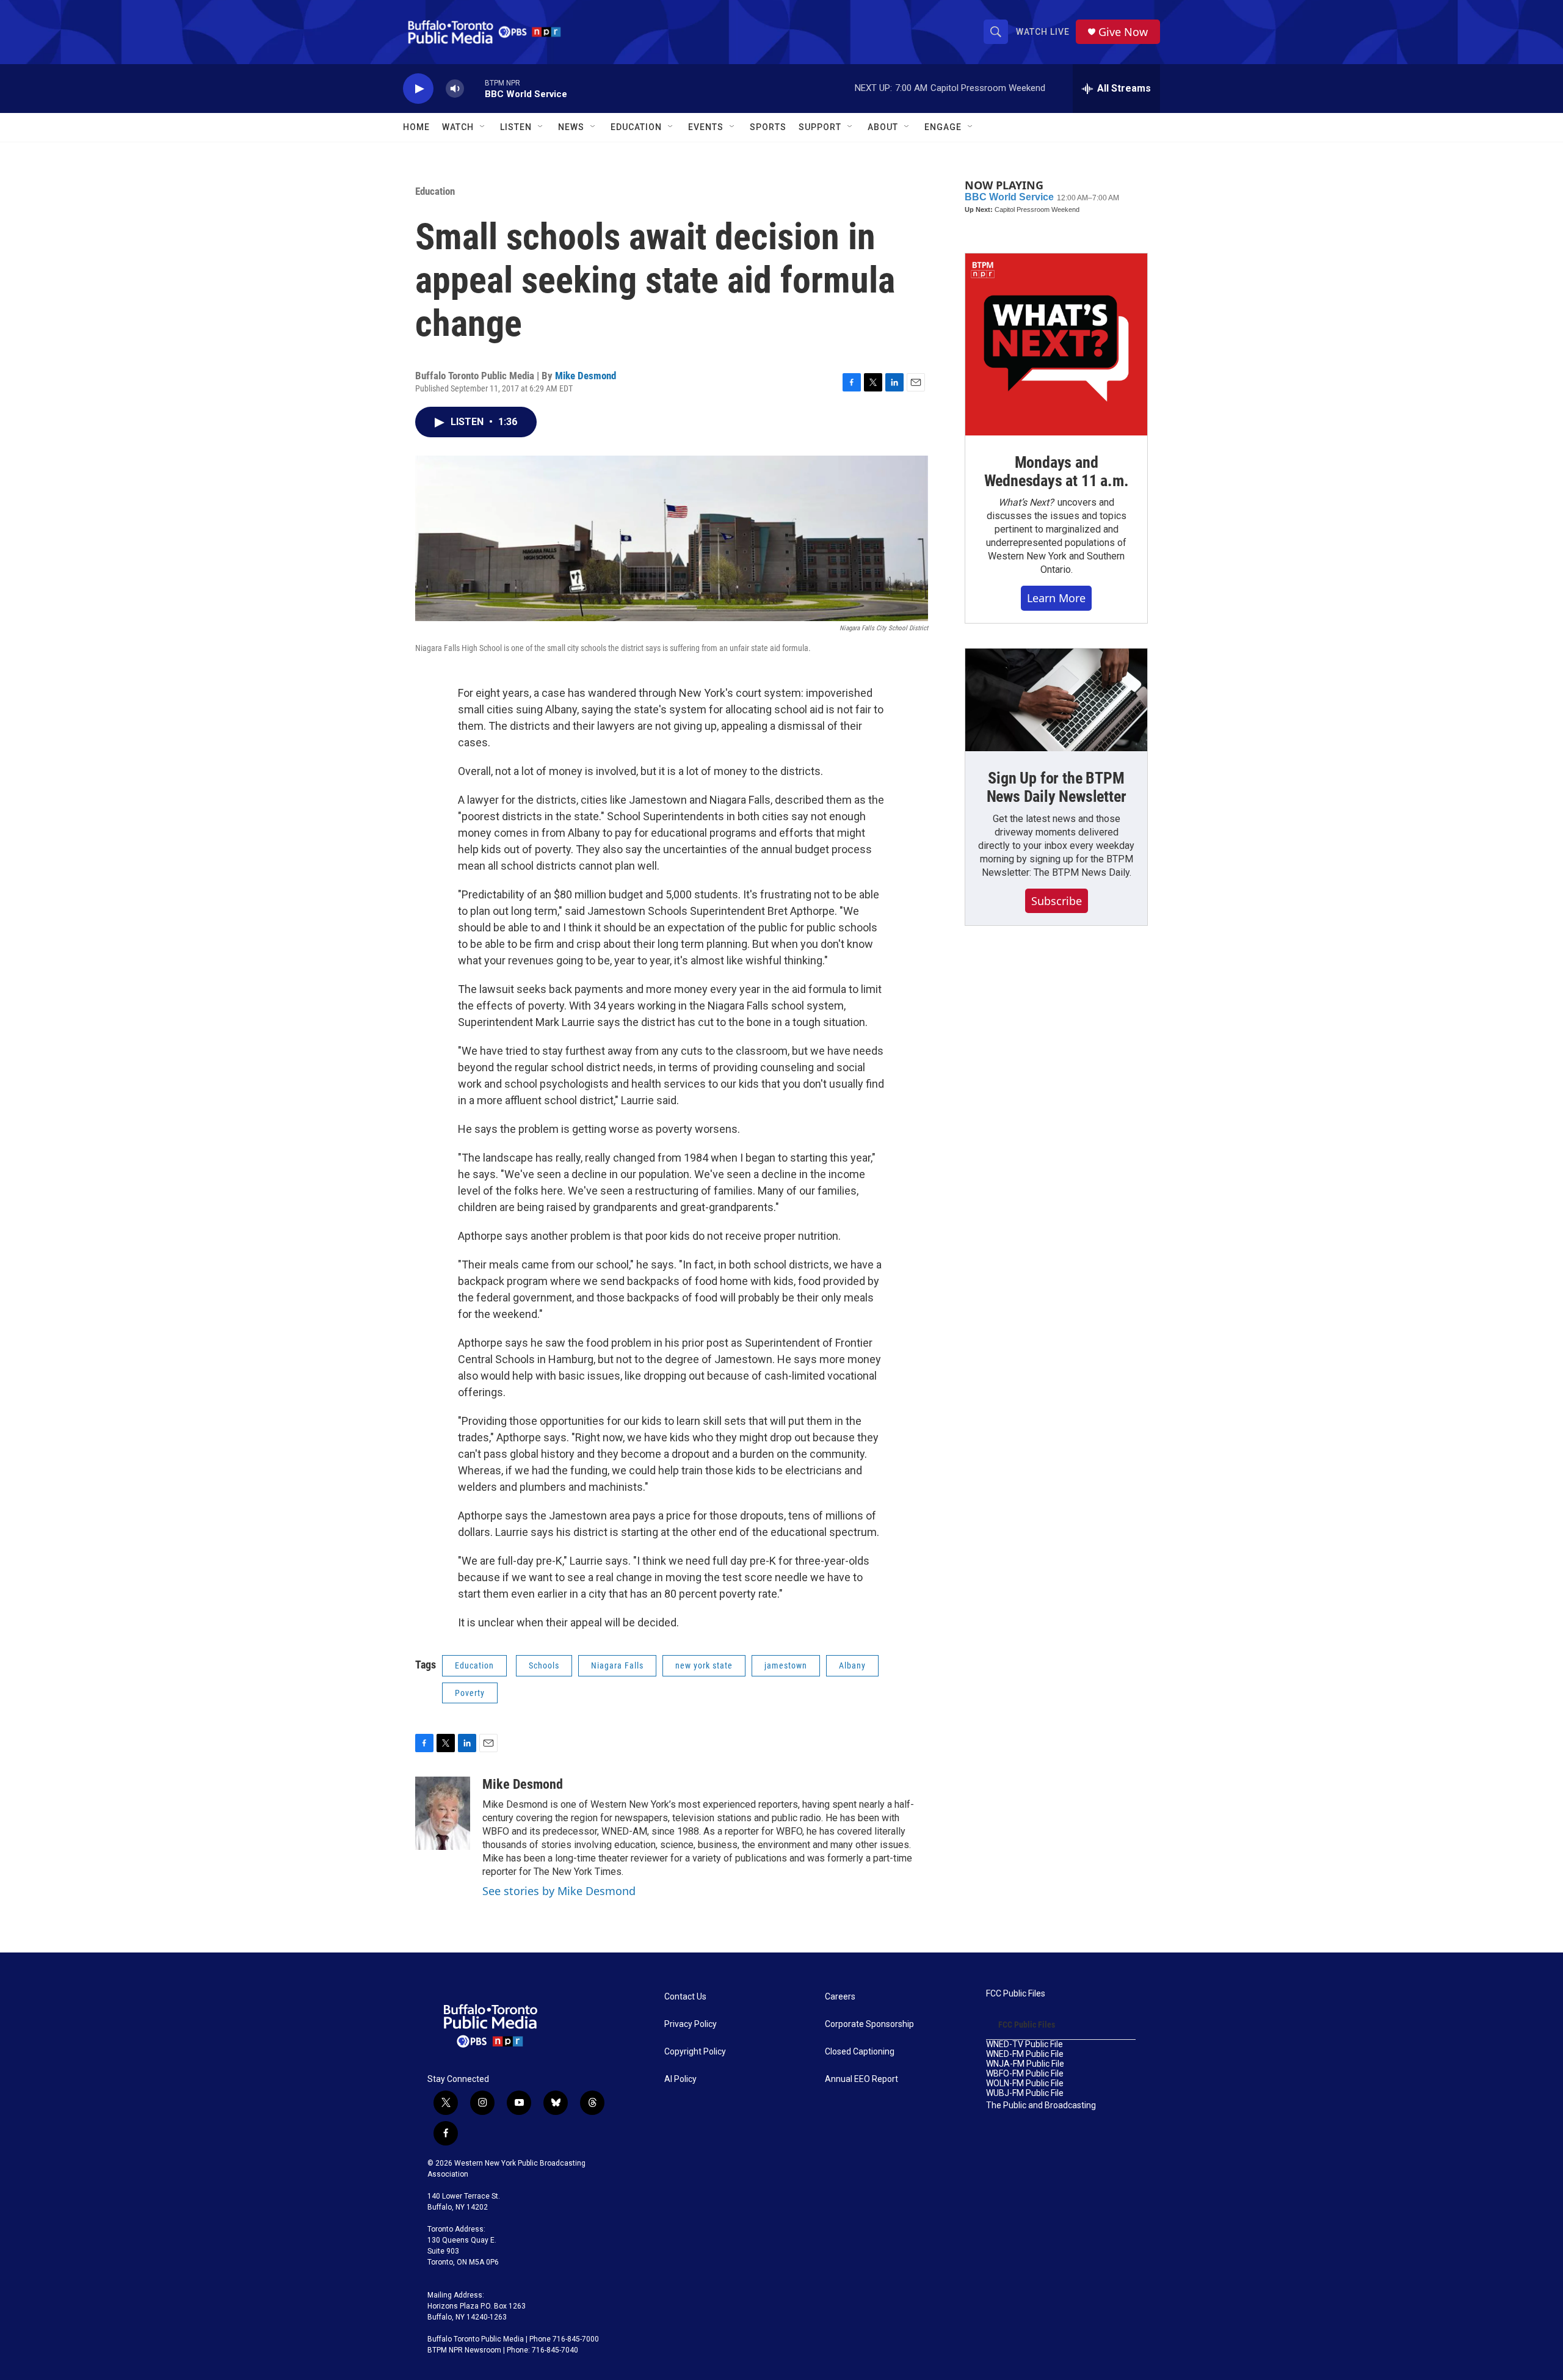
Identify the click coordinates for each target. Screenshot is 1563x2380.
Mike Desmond (586, 376)
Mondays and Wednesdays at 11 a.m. (1057, 471)
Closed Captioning (860, 2052)
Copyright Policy (695, 2052)
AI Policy (680, 2079)
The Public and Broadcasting (1041, 2105)
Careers (840, 1997)
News (571, 127)
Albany (852, 1665)
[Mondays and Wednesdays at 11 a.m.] (1056, 344)
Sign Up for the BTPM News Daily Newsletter (1057, 787)
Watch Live (1043, 32)
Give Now (1123, 32)
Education (435, 191)
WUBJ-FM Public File (1025, 2093)
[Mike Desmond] (443, 1813)
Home (416, 127)
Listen (516, 127)
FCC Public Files (1016, 1994)
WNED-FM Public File (1025, 2054)
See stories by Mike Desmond (559, 1891)
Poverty (470, 1693)
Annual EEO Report (861, 2079)
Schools (544, 1665)
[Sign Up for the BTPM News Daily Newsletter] (1056, 700)
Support (820, 127)
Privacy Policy (691, 2024)
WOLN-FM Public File (1025, 2083)
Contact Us (685, 1997)
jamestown (786, 1665)
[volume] (455, 89)
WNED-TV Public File (1024, 2044)
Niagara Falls (617, 1665)
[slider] (474, 88)
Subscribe (1057, 901)
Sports (768, 127)
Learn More (1056, 598)
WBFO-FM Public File (1025, 2074)
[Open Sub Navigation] (483, 127)
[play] (418, 89)
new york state (704, 1665)
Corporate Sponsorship (869, 2024)
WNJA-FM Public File (1025, 2064)
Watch (458, 127)
